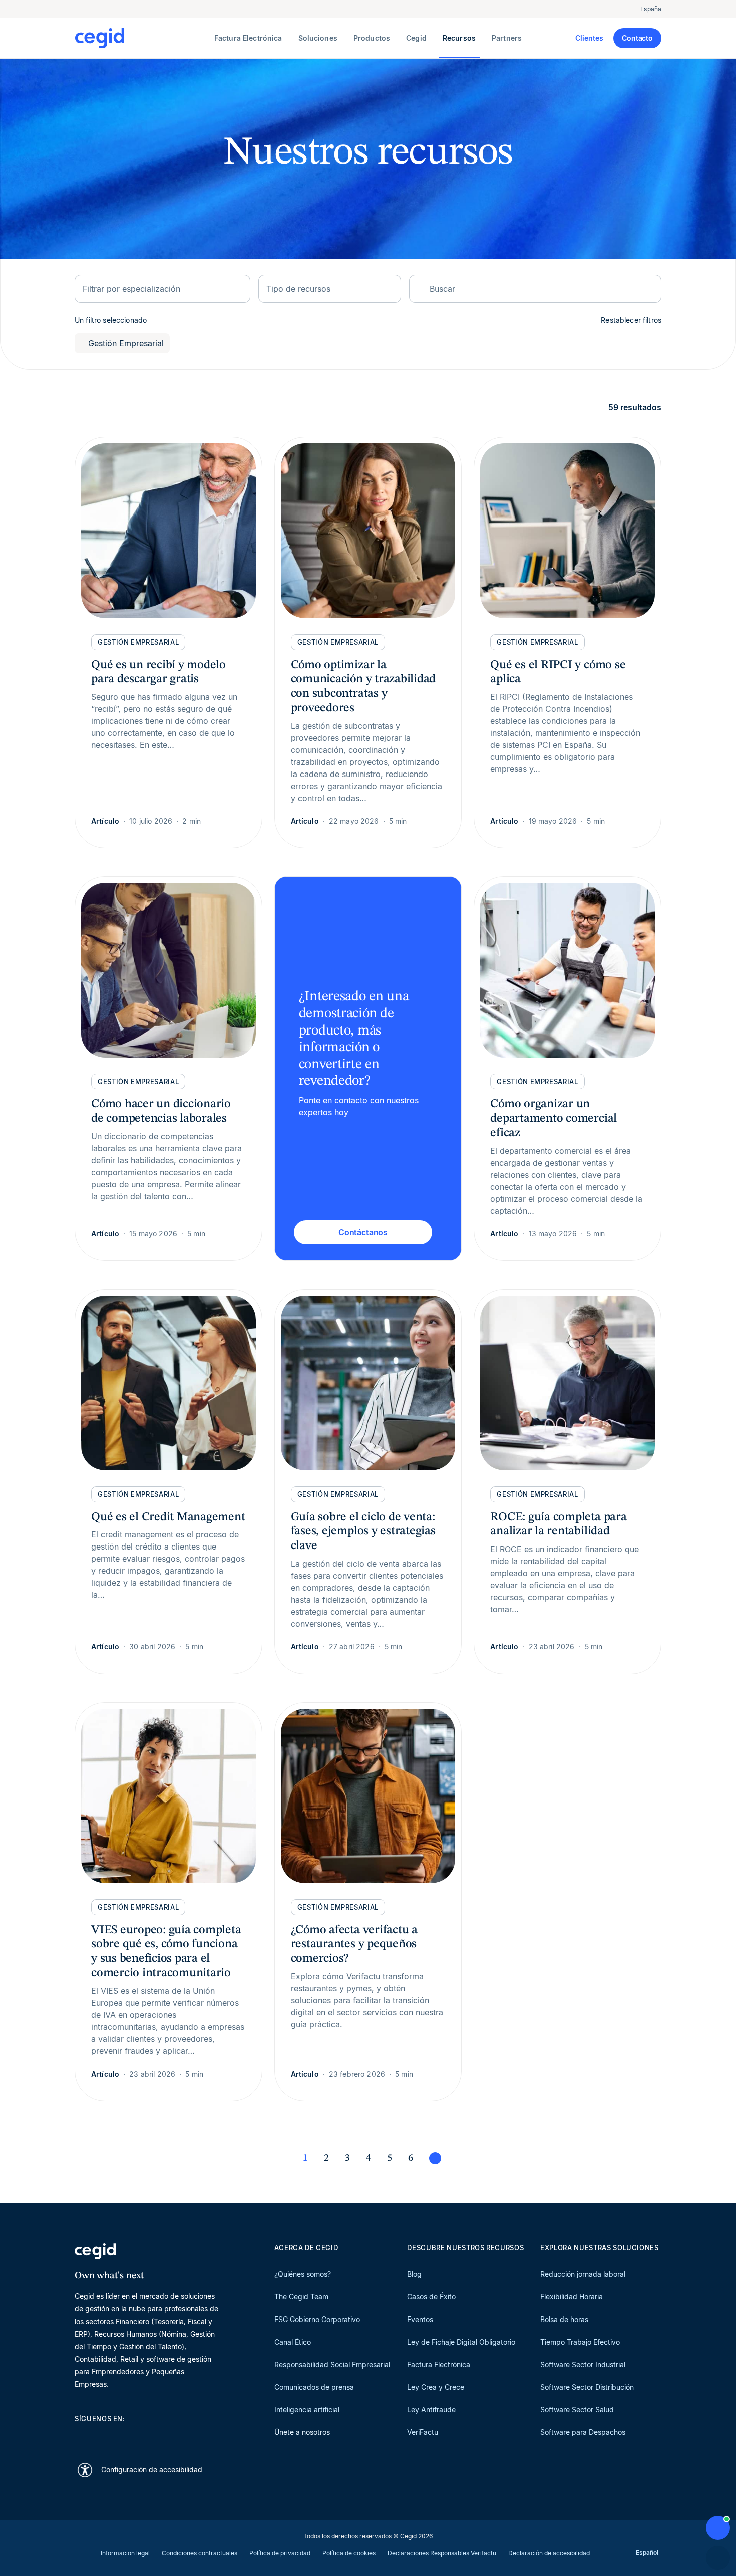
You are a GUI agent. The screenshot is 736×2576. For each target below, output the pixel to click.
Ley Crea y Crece (436, 2387)
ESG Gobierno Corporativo (317, 2319)
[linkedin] (80, 2436)
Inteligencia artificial (307, 2409)
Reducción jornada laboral (583, 2274)
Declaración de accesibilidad (549, 2553)
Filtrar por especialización (131, 289)
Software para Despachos (583, 2432)
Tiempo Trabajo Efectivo (580, 2342)
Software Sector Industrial (583, 2364)
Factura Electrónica (439, 2364)
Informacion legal (125, 2553)
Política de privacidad (280, 2553)
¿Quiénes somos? (303, 2274)
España (651, 9)
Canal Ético (293, 2342)
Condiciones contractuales (200, 2553)
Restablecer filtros (631, 320)
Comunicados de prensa (314, 2387)
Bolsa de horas (564, 2319)
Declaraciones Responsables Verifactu (442, 2553)
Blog (414, 2274)
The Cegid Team (301, 2297)
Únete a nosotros (302, 2432)
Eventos (420, 2319)
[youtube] (104, 2436)
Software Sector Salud (577, 2409)
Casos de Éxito (431, 2297)
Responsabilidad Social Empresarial (332, 2364)
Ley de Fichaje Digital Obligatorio (461, 2342)
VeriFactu (423, 2432)
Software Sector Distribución (587, 2387)
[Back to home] (142, 38)
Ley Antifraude (431, 2409)
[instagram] (128, 2436)
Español (647, 2553)
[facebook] (176, 2436)
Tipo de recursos (298, 289)
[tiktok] (152, 2436)
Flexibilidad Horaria (572, 2297)
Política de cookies (349, 2553)
